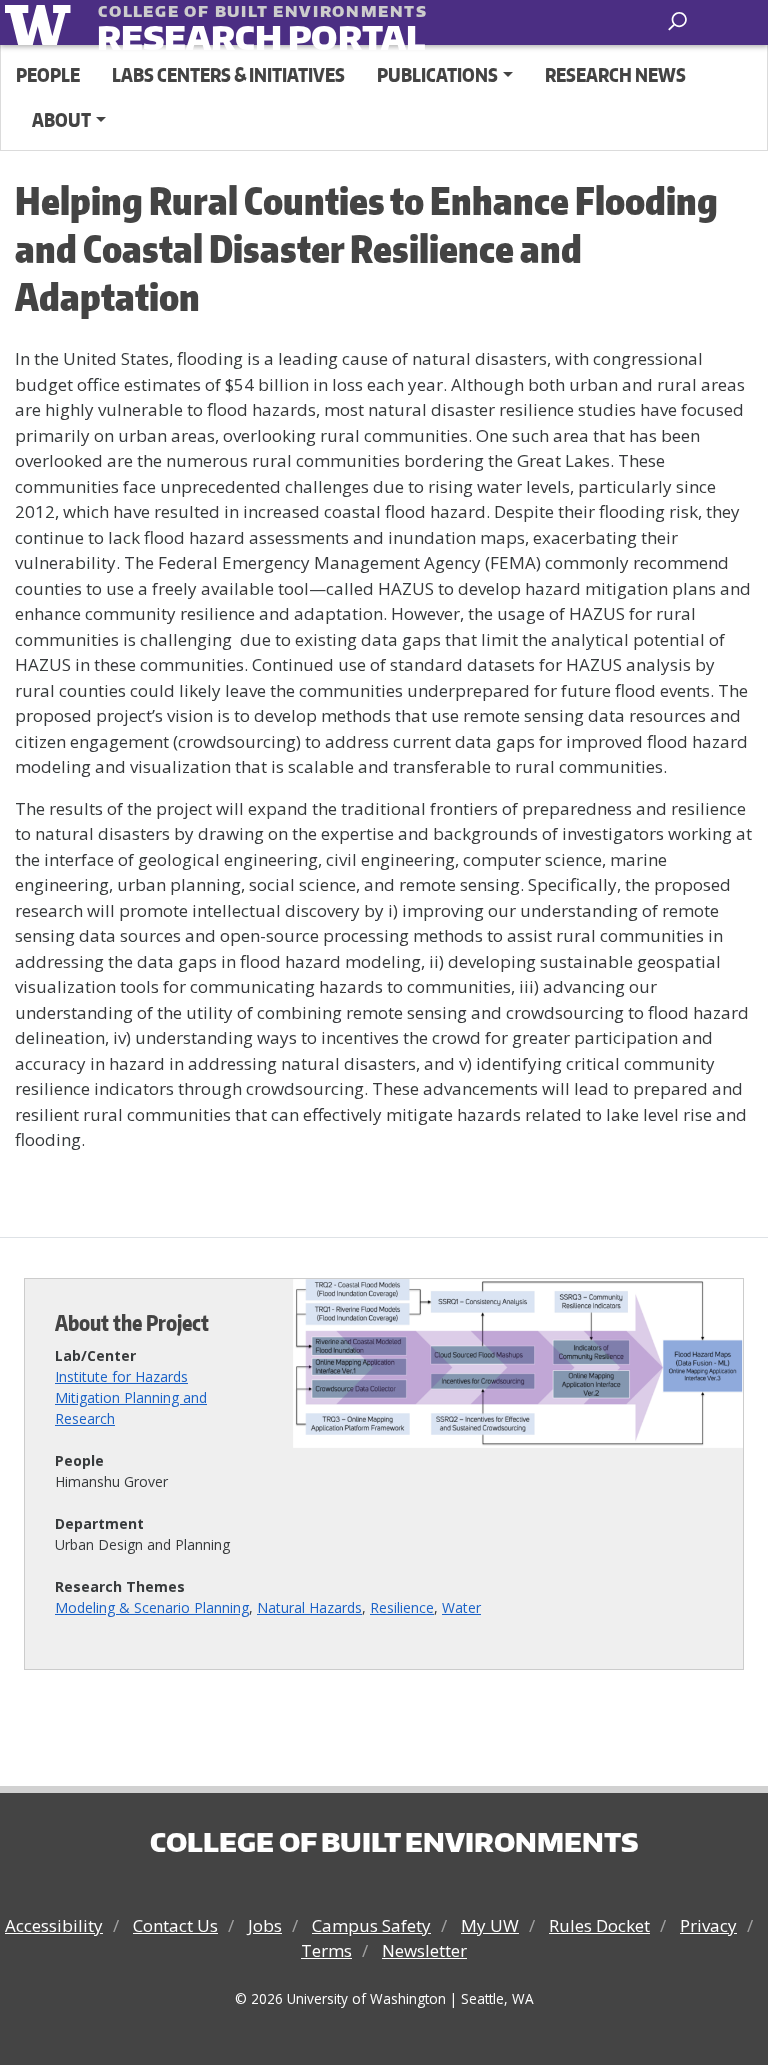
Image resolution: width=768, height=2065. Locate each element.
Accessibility (54, 1925)
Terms (326, 1950)
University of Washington (41, 22)
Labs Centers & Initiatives (228, 74)
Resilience (402, 1607)
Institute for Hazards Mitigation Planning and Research (131, 1397)
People (48, 74)
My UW (490, 1925)
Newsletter (424, 1950)
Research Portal (221, 24)
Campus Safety (371, 1925)
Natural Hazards (309, 1607)
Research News (615, 74)
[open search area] (679, 21)
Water (461, 1607)
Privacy (708, 1925)
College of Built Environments (394, 1842)
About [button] (61, 119)
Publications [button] (437, 74)
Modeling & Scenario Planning (152, 1607)
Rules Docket (599, 1925)
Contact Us (175, 1925)
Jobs (265, 1925)
